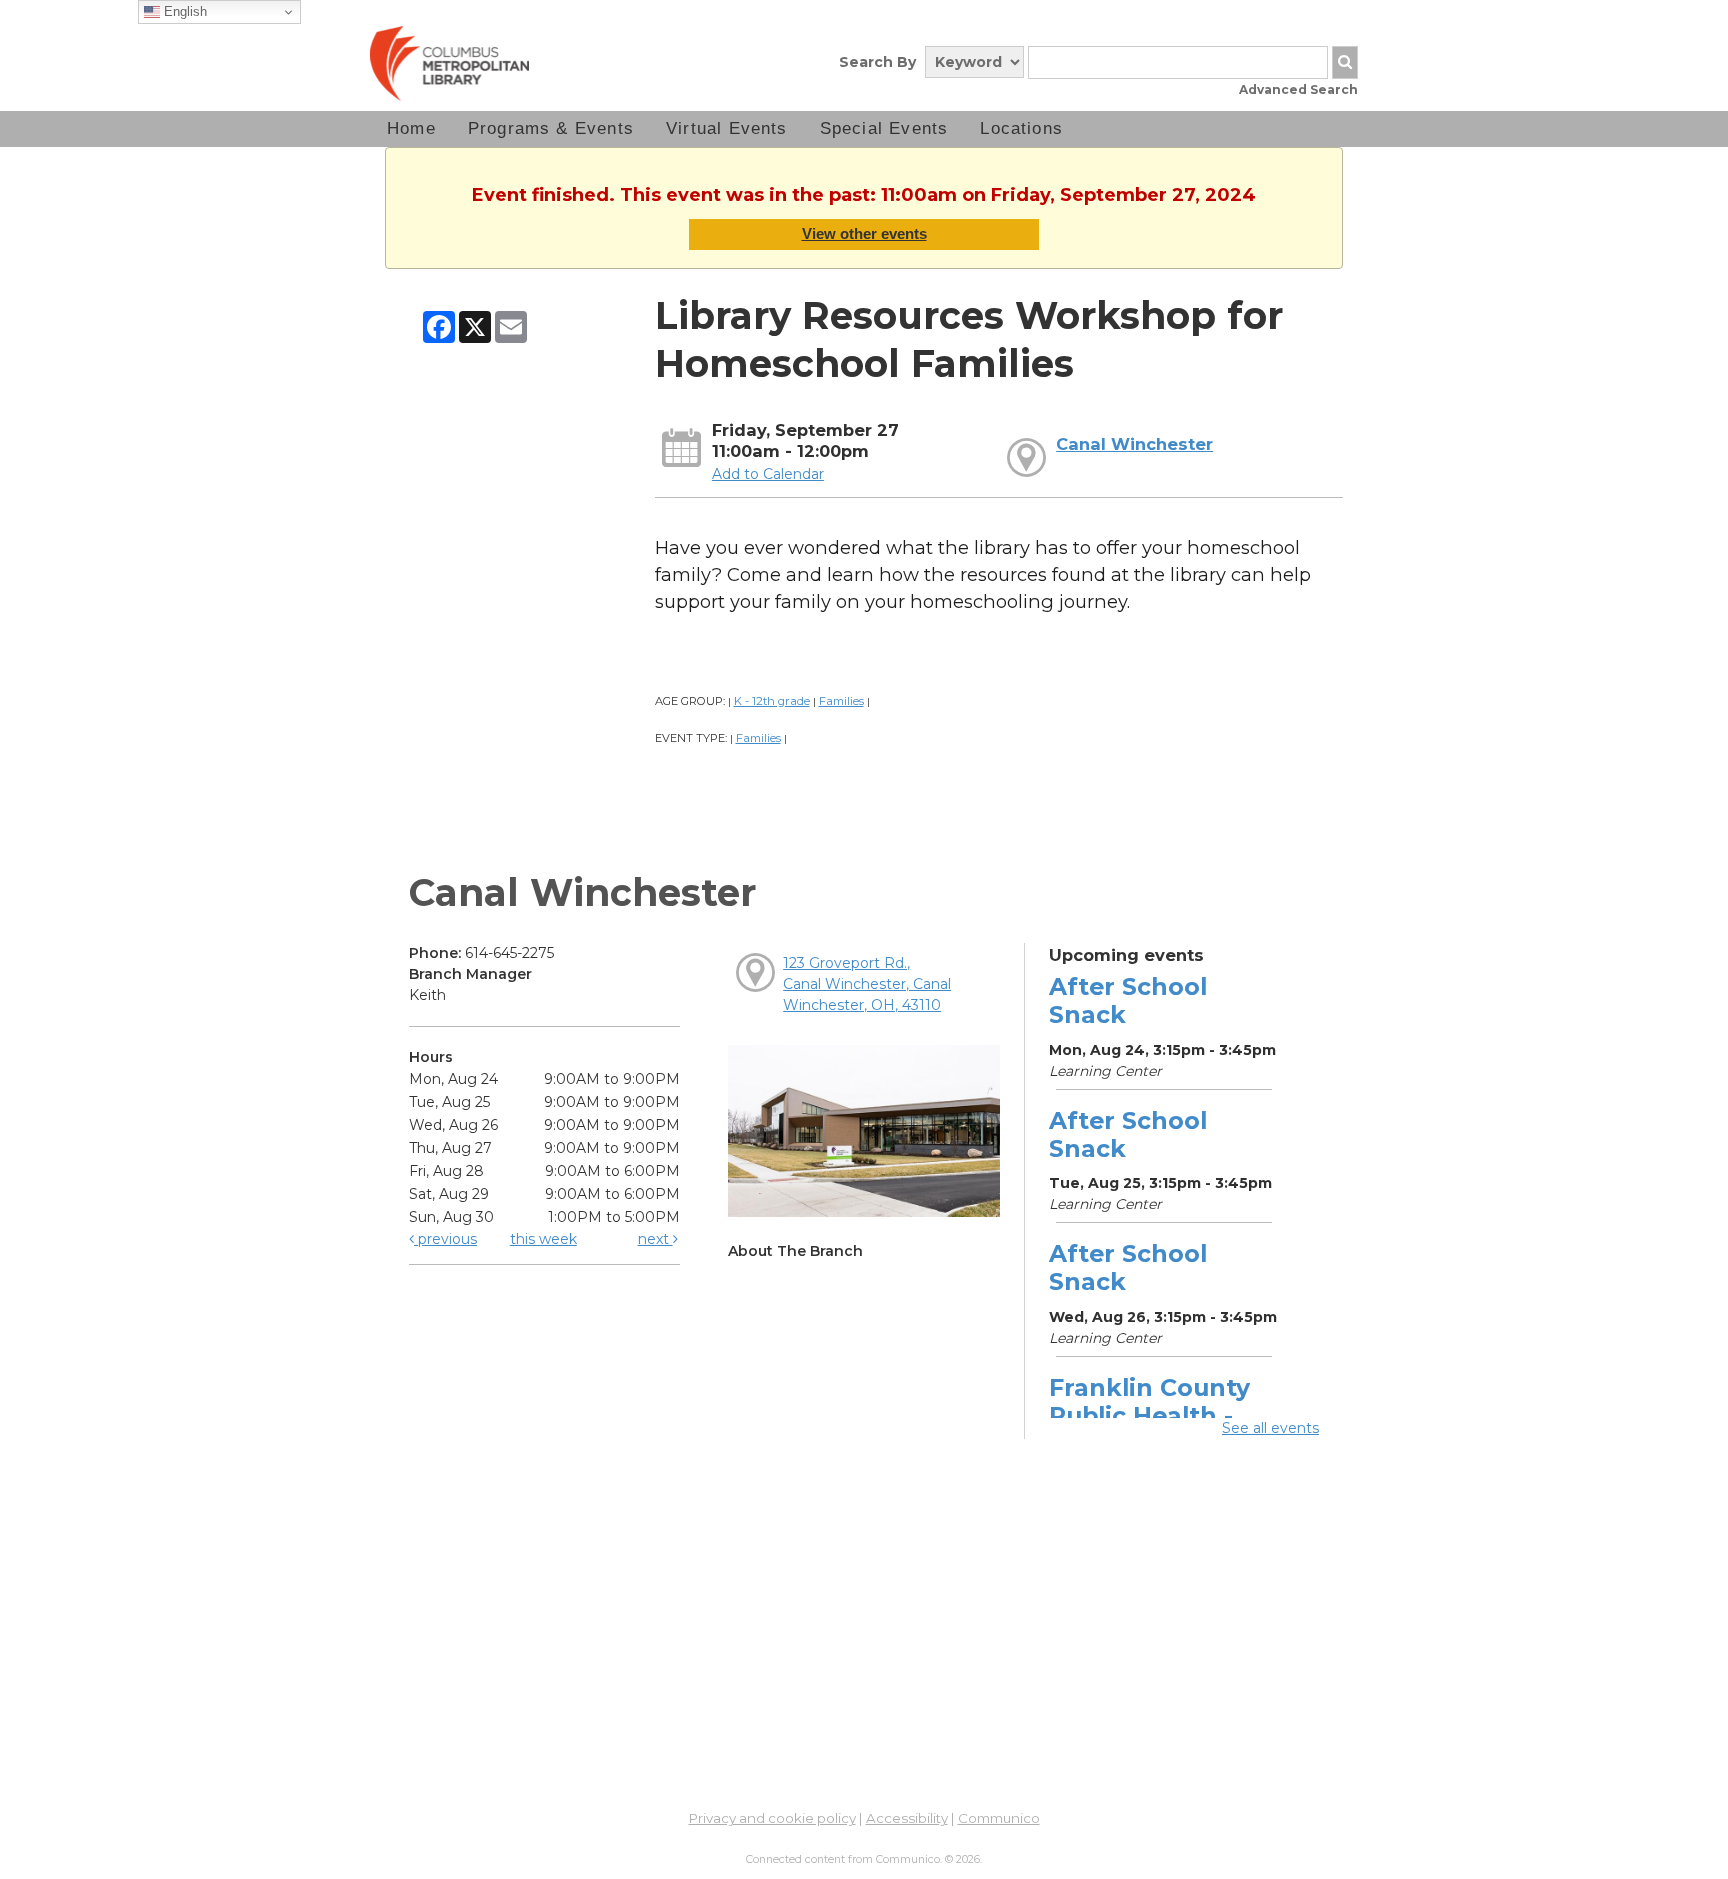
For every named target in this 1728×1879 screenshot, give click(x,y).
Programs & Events (551, 128)
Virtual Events (727, 128)
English (183, 11)
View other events (864, 233)
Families (841, 701)
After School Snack (1128, 1000)
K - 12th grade (772, 701)
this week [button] (543, 1239)
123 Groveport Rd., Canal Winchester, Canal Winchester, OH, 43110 (867, 984)
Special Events (884, 128)
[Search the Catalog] (1345, 62)
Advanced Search (1298, 89)
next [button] (655, 1239)
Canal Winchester (1134, 444)
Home (411, 128)
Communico (999, 1818)
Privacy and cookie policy (772, 1818)
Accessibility (907, 1818)
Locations (1021, 128)
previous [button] (445, 1239)
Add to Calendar (768, 474)
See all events (1270, 1428)
